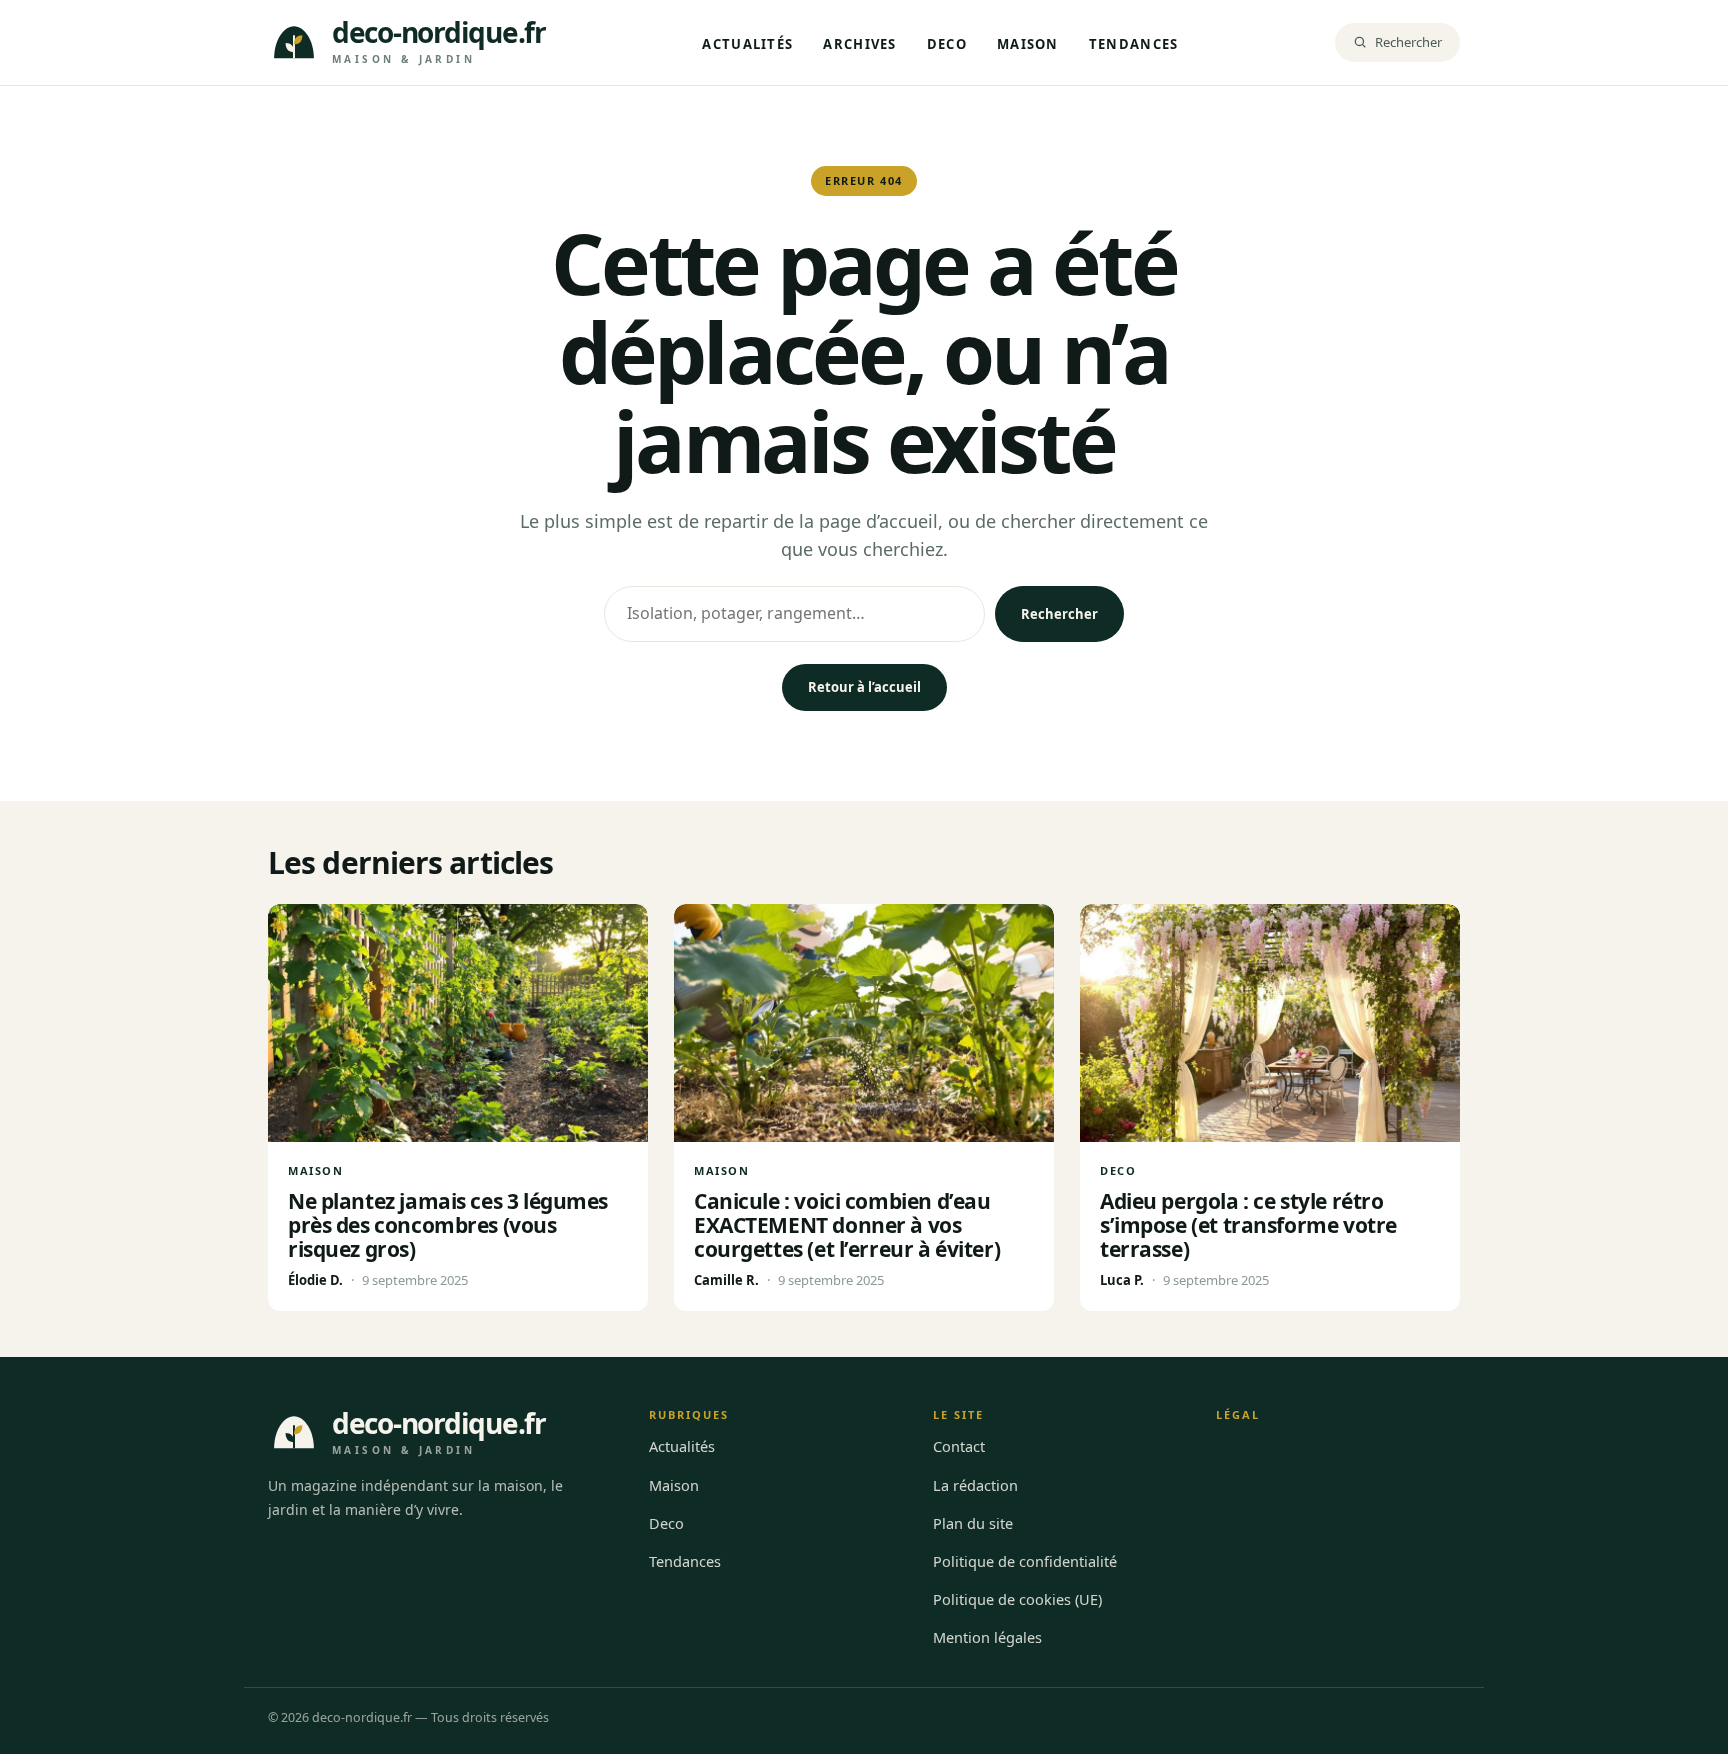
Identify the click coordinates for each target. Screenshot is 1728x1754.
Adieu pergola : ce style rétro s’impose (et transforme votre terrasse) (1248, 1225)
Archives (859, 44)
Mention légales (987, 1637)
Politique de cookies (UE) (1017, 1599)
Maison (1028, 44)
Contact (959, 1446)
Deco (947, 44)
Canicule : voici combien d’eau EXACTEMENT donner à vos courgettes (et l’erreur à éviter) (847, 1225)
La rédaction (975, 1485)
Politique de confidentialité (1025, 1561)
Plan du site (973, 1523)
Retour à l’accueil (864, 687)
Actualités (747, 44)
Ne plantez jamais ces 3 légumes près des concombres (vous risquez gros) (448, 1225)
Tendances (1134, 44)
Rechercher (1059, 614)
